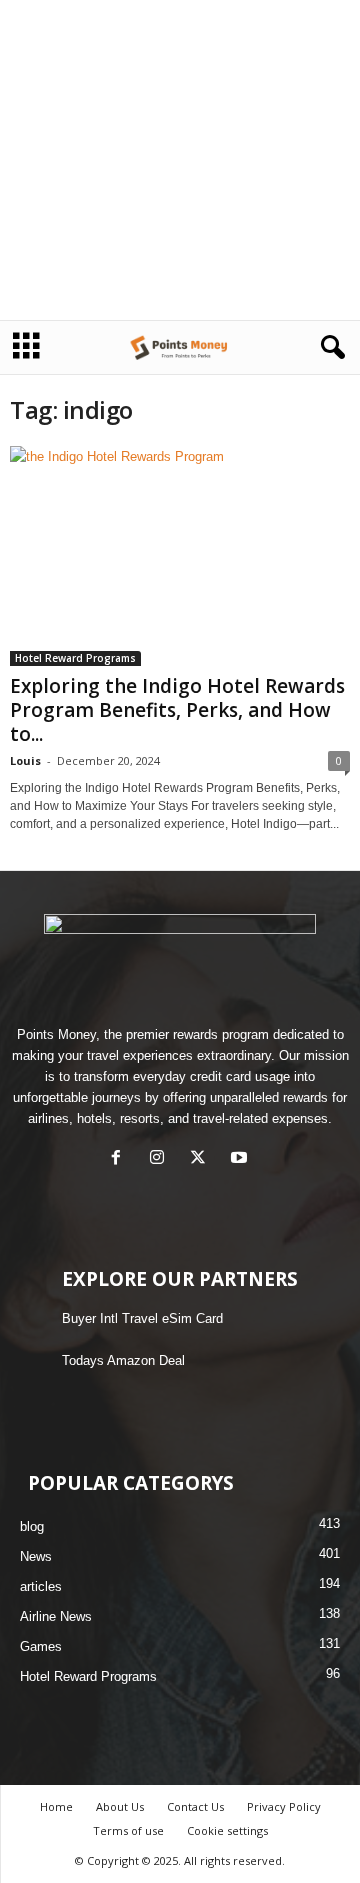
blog (32, 1526)
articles (41, 1586)
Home (56, 1806)
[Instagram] (161, 1159)
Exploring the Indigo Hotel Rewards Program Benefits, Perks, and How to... (177, 710)
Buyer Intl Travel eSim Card (142, 1318)
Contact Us (195, 1806)
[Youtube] (241, 1159)
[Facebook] (120, 1159)
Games (41, 1646)
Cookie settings (227, 1830)
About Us (120, 1806)
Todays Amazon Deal (123, 1360)
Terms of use (128, 1830)
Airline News (56, 1616)
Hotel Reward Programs (75, 658)
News (36, 1556)
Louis (25, 760)
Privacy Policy (284, 1806)
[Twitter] (202, 1159)
